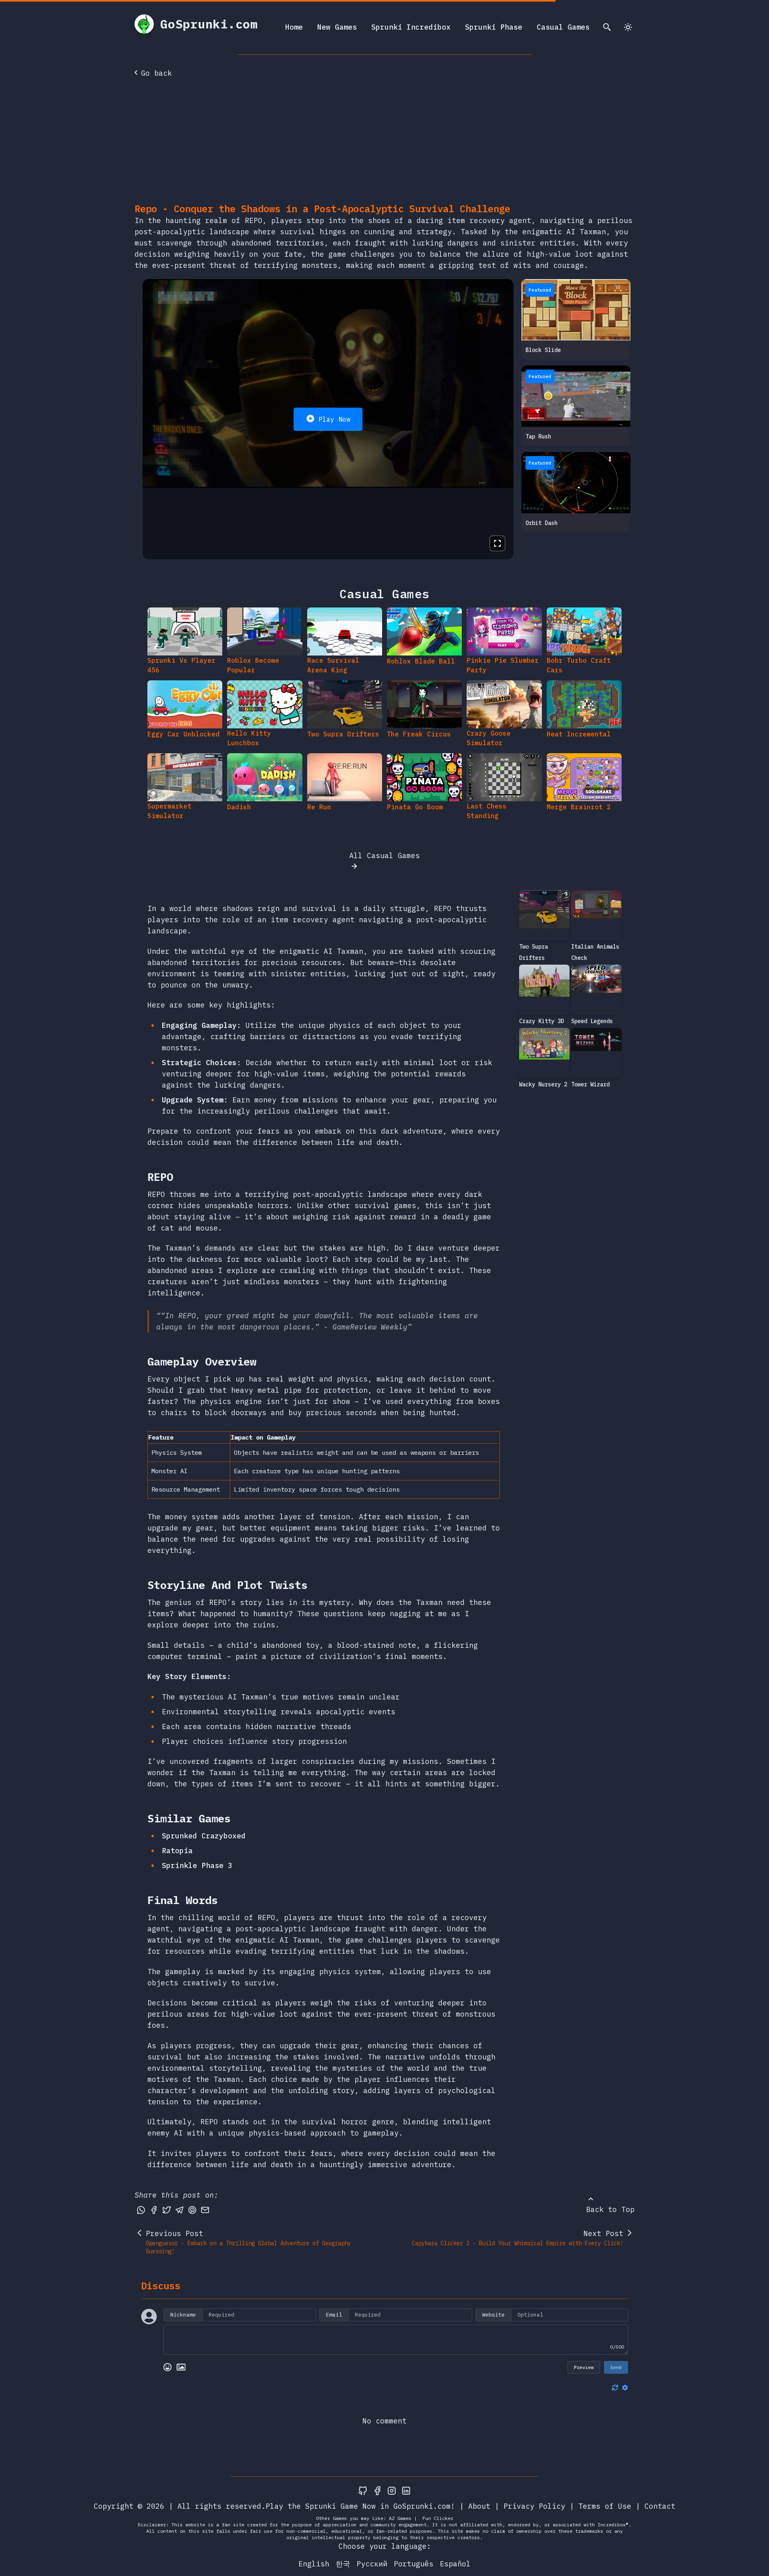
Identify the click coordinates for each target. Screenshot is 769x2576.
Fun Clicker (438, 2518)
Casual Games (563, 27)
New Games (337, 27)
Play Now (334, 419)
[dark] (628, 27)
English (314, 2564)
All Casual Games (384, 856)
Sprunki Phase (494, 27)
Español (455, 2564)
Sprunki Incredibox (411, 27)
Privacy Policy (534, 2506)
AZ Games (400, 2518)
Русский (372, 2564)
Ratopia (177, 1851)
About (479, 2506)
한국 (343, 2564)
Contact (660, 2506)
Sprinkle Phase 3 (197, 1865)
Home (294, 27)
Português (414, 2564)
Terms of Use (605, 2506)
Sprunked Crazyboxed (204, 1836)
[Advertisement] (384, 142)
